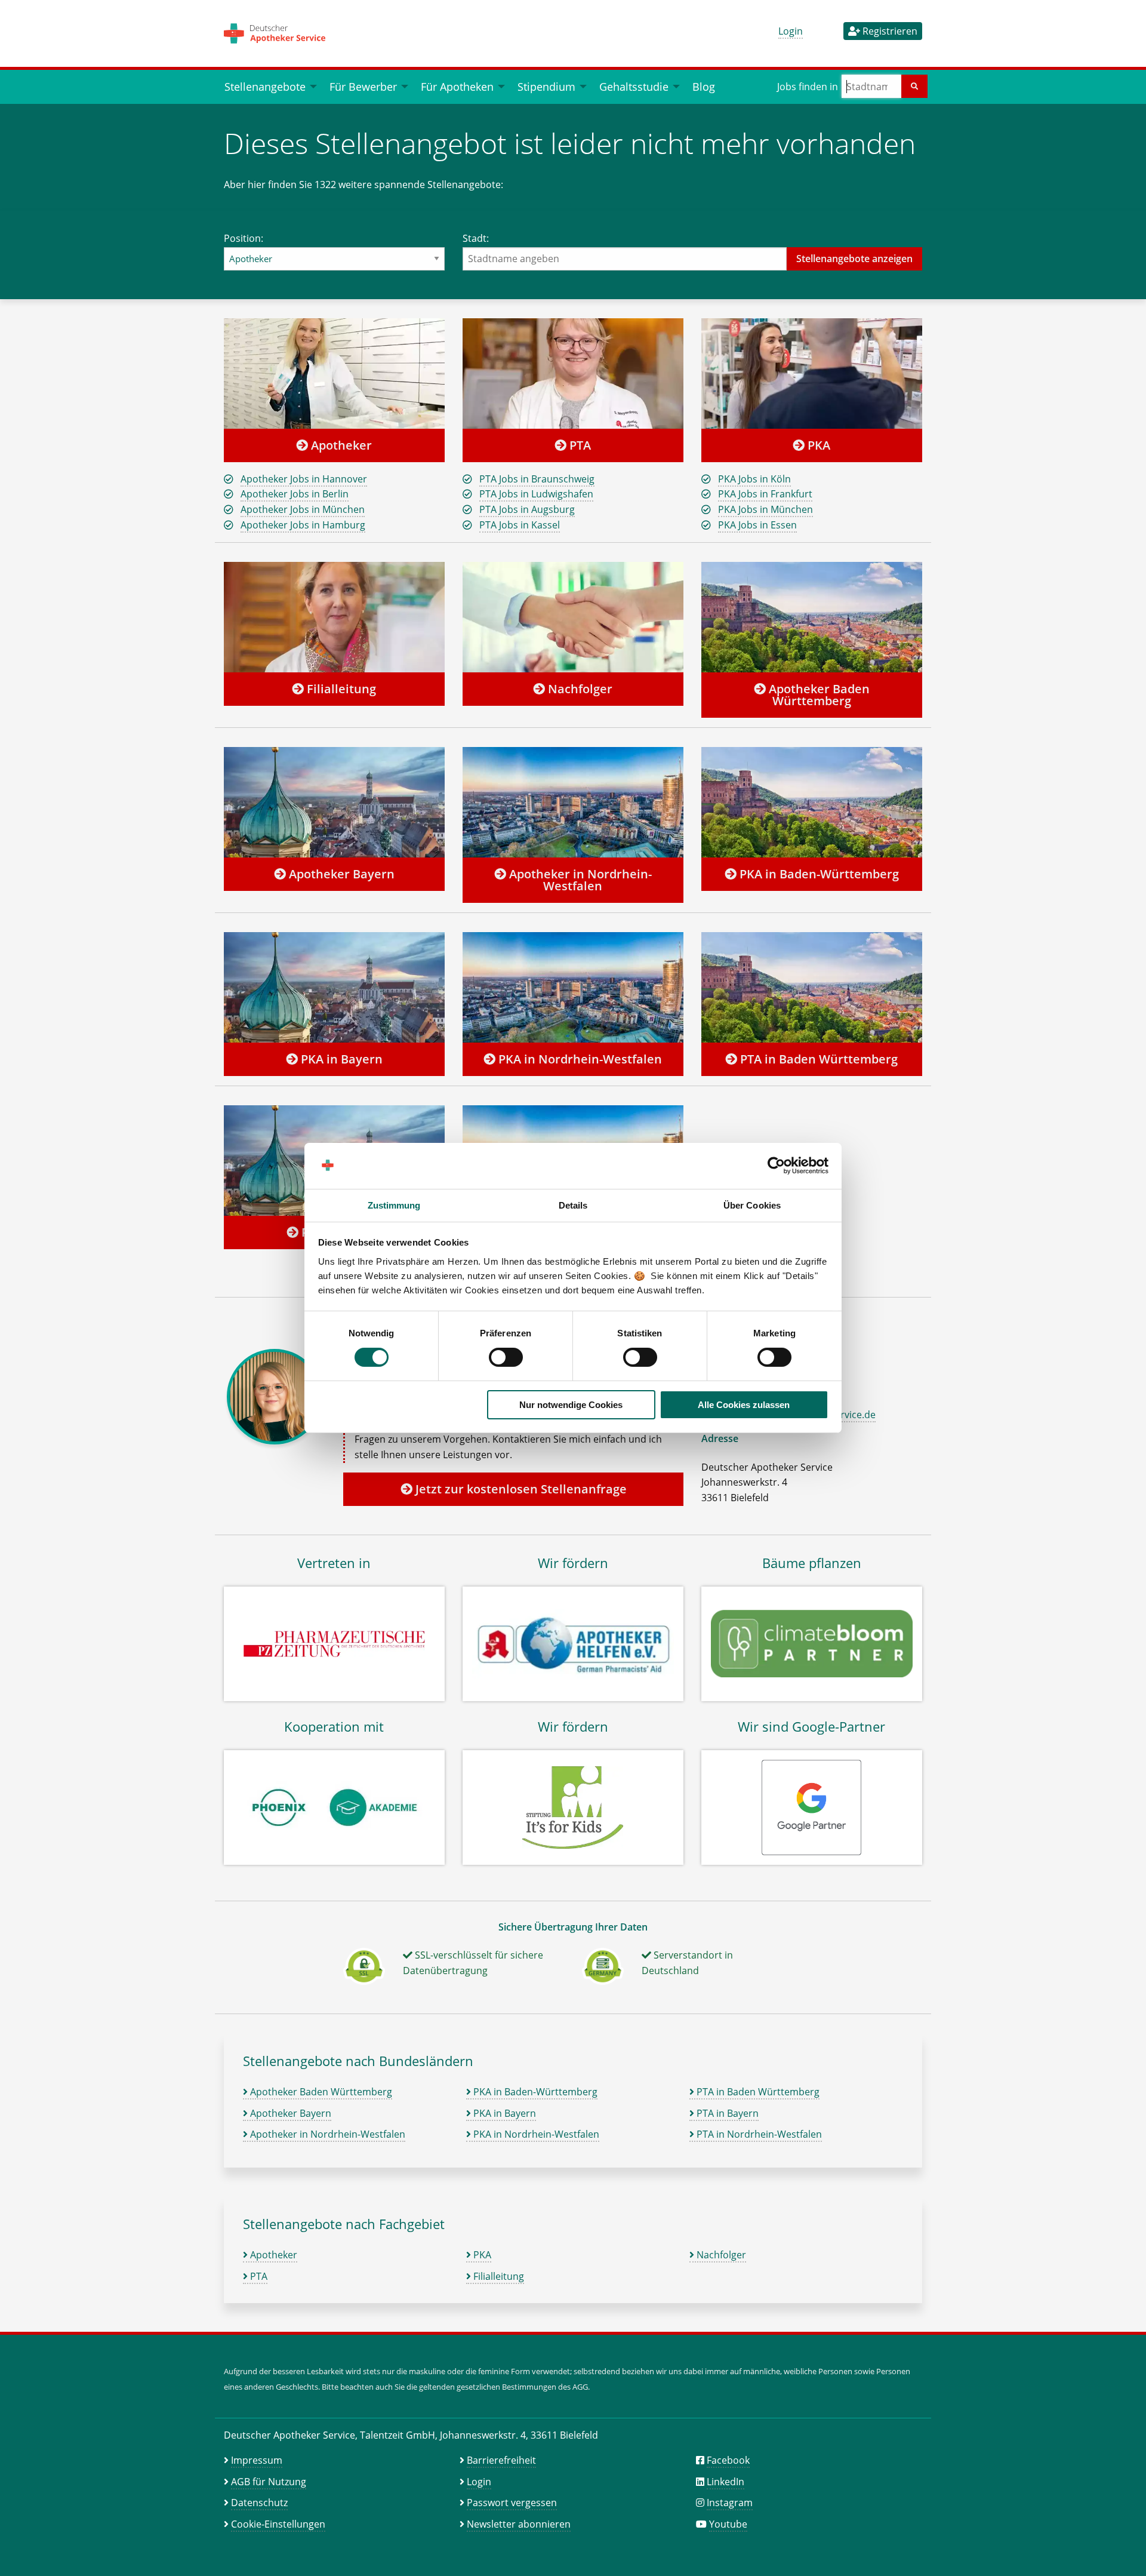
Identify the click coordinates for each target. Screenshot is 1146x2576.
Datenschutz (259, 2503)
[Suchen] (914, 86)
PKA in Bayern (340, 1059)
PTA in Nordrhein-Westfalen (758, 2134)
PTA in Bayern (726, 2113)
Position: (244, 238)
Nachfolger (579, 689)
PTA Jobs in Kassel (520, 525)
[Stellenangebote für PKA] (812, 373)
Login (791, 31)
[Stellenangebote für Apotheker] (334, 373)
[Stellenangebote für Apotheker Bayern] (334, 802)
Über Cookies (752, 1205)
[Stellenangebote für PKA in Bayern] (334, 987)
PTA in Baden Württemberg (817, 1059)
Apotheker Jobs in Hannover (304, 479)
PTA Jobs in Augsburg (527, 509)
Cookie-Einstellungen (278, 2524)
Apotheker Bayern (340, 874)
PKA (817, 445)
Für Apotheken (457, 86)
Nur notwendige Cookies (571, 1405)
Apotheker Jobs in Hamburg (303, 525)
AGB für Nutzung (269, 2482)
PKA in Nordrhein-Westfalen (579, 1059)
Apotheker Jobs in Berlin (295, 494)
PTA (579, 445)
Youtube (728, 2524)
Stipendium (546, 86)
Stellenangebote (265, 86)
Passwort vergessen (512, 2503)
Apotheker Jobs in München (303, 509)
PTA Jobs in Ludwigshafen (536, 494)
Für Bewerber (363, 86)
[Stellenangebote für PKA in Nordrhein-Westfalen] (573, 987)
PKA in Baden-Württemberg (818, 874)
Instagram (730, 2503)
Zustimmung (394, 1205)
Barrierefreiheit (501, 2460)
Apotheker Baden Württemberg (818, 695)
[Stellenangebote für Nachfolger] (573, 617)
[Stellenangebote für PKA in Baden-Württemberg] (812, 802)
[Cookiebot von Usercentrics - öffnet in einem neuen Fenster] (776, 1166)
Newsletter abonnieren (519, 2524)
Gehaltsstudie (634, 86)
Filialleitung (340, 689)
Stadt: (476, 238)
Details (573, 1205)
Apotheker (340, 445)
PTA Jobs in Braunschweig (537, 479)
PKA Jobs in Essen (757, 525)
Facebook (728, 2460)
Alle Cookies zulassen (744, 1405)
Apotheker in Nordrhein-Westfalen (579, 880)
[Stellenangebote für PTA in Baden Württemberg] (812, 987)
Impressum (257, 2460)
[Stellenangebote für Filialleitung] (334, 617)
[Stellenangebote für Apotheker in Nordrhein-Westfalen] (573, 802)
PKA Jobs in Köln (754, 479)
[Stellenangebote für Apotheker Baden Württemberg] (812, 617)
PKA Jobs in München (765, 509)
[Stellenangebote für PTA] (573, 373)
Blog (704, 86)
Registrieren (889, 31)
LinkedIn (726, 2482)
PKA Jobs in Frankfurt (765, 494)
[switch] (506, 1357)
